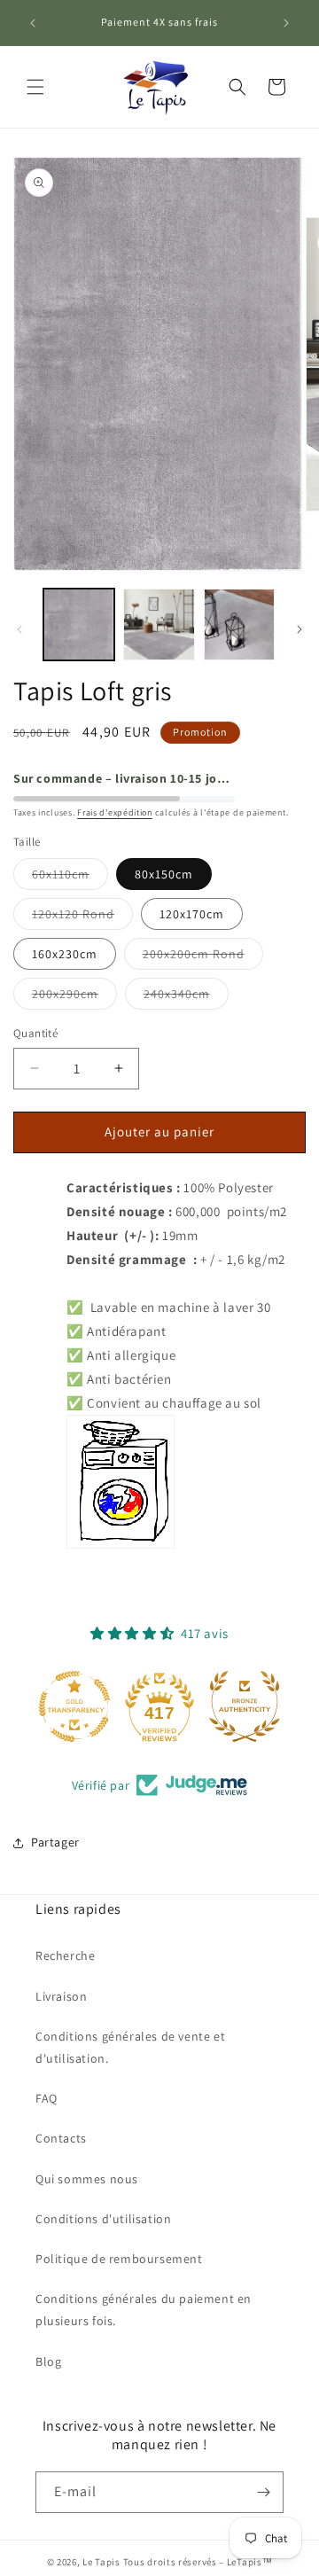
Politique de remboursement (119, 2259)
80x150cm (164, 874)
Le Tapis (102, 2562)
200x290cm (74, 997)
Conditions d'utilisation (103, 2219)
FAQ (47, 2098)
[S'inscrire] (263, 2492)
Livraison (61, 1996)
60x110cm (70, 878)
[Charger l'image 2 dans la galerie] (159, 624)
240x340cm (186, 997)
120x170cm (192, 914)
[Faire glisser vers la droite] (300, 629)
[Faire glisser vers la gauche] (19, 629)
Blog (48, 2361)
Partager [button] (55, 1842)
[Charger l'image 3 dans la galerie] (239, 624)
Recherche (65, 1955)
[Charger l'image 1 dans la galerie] (79, 624)
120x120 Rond (82, 917)
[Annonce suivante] (286, 23)
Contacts (61, 2138)
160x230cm (65, 954)
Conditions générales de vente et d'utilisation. (130, 2047)
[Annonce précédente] (33, 23)
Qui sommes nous (87, 2179)
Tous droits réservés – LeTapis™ (198, 2562)
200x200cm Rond (203, 957)
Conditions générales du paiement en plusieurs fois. (144, 2310)
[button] (35, 87)
